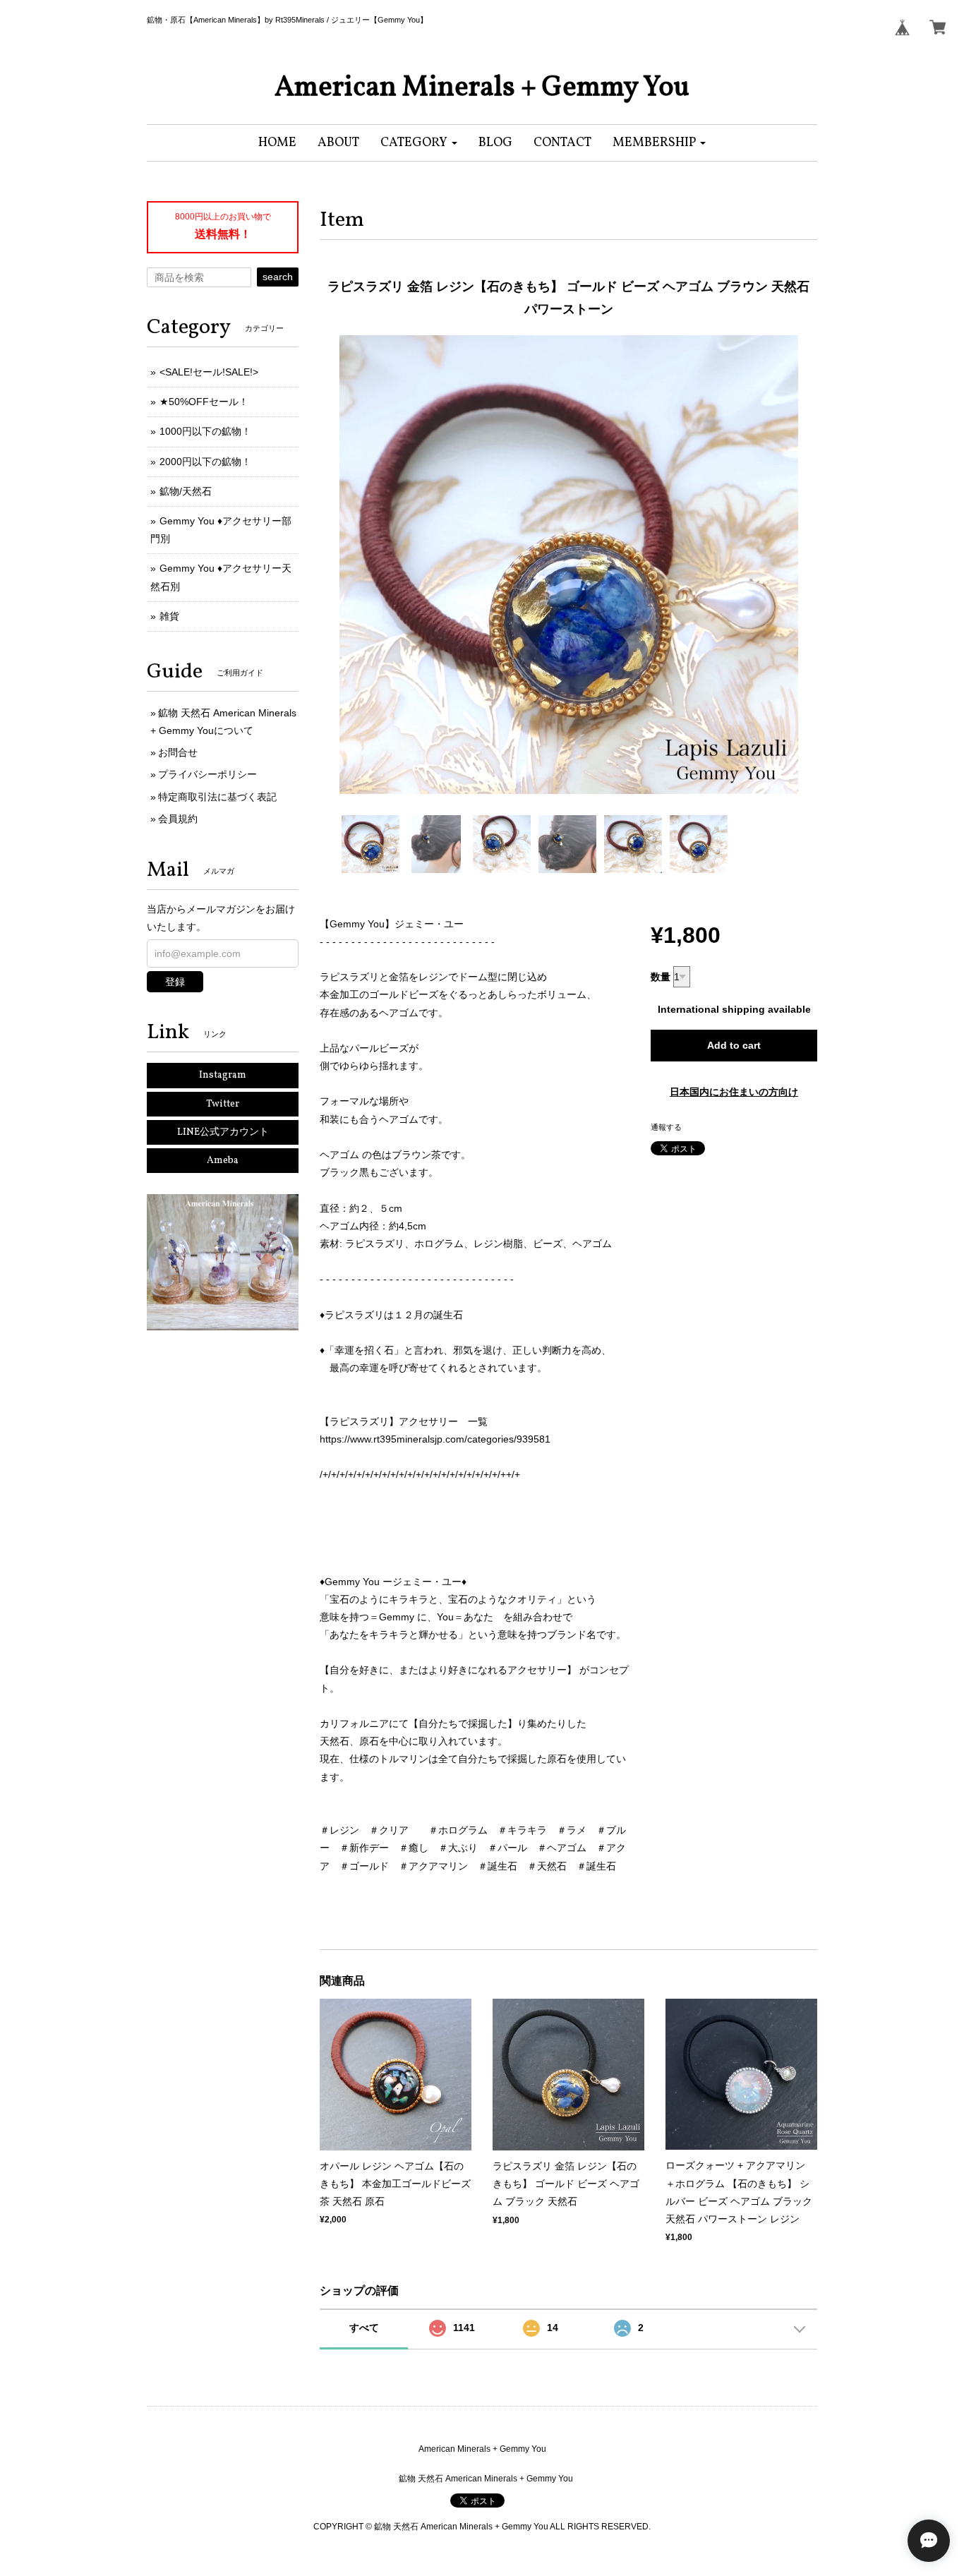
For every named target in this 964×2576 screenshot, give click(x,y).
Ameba (223, 1161)
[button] (419, 143)
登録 (175, 982)
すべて (364, 2328)
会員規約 (178, 819)
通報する (666, 1127)
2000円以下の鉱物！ (205, 462)
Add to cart (734, 1045)
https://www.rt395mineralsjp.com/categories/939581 (435, 1439)
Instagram (223, 1075)
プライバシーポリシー (207, 774)
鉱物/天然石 (186, 491)
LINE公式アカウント (223, 1132)
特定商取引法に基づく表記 (217, 797)
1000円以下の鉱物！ (205, 431)
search (278, 277)
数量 (661, 977)
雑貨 (169, 616)
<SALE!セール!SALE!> (209, 372)
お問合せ (178, 752)
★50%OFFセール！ (204, 402)
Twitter (223, 1104)
